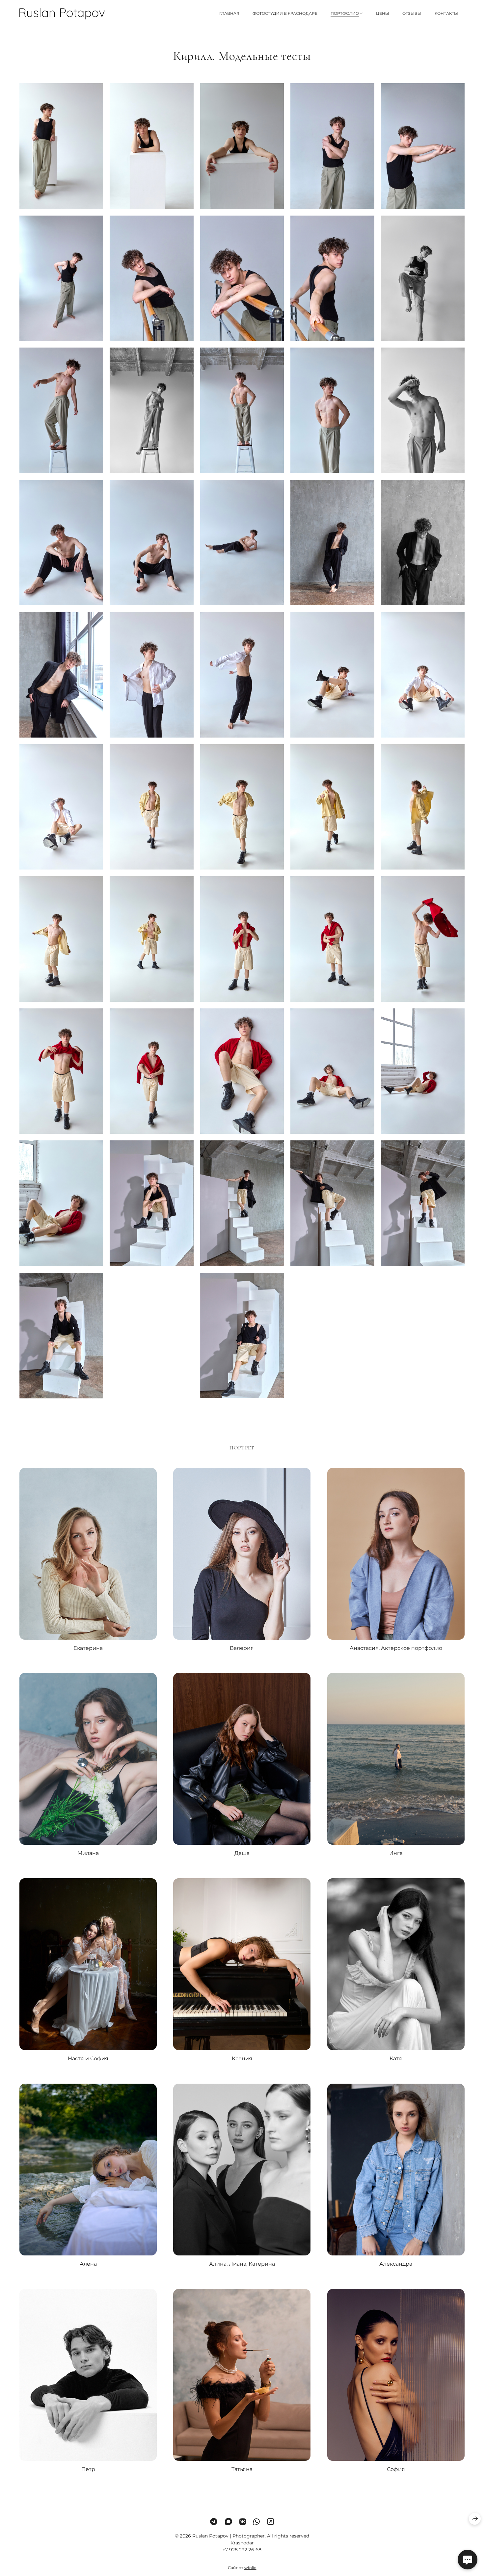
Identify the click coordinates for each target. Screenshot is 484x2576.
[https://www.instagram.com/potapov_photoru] (271, 2522)
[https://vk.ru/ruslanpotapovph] (243, 2522)
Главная (229, 13)
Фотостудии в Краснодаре (285, 13)
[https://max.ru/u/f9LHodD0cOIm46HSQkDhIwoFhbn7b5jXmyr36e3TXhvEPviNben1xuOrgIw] (229, 2522)
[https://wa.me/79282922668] (256, 2522)
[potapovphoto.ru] (62, 14)
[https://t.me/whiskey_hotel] (214, 2522)
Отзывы (412, 13)
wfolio (250, 2568)
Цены (383, 13)
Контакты (446, 13)
